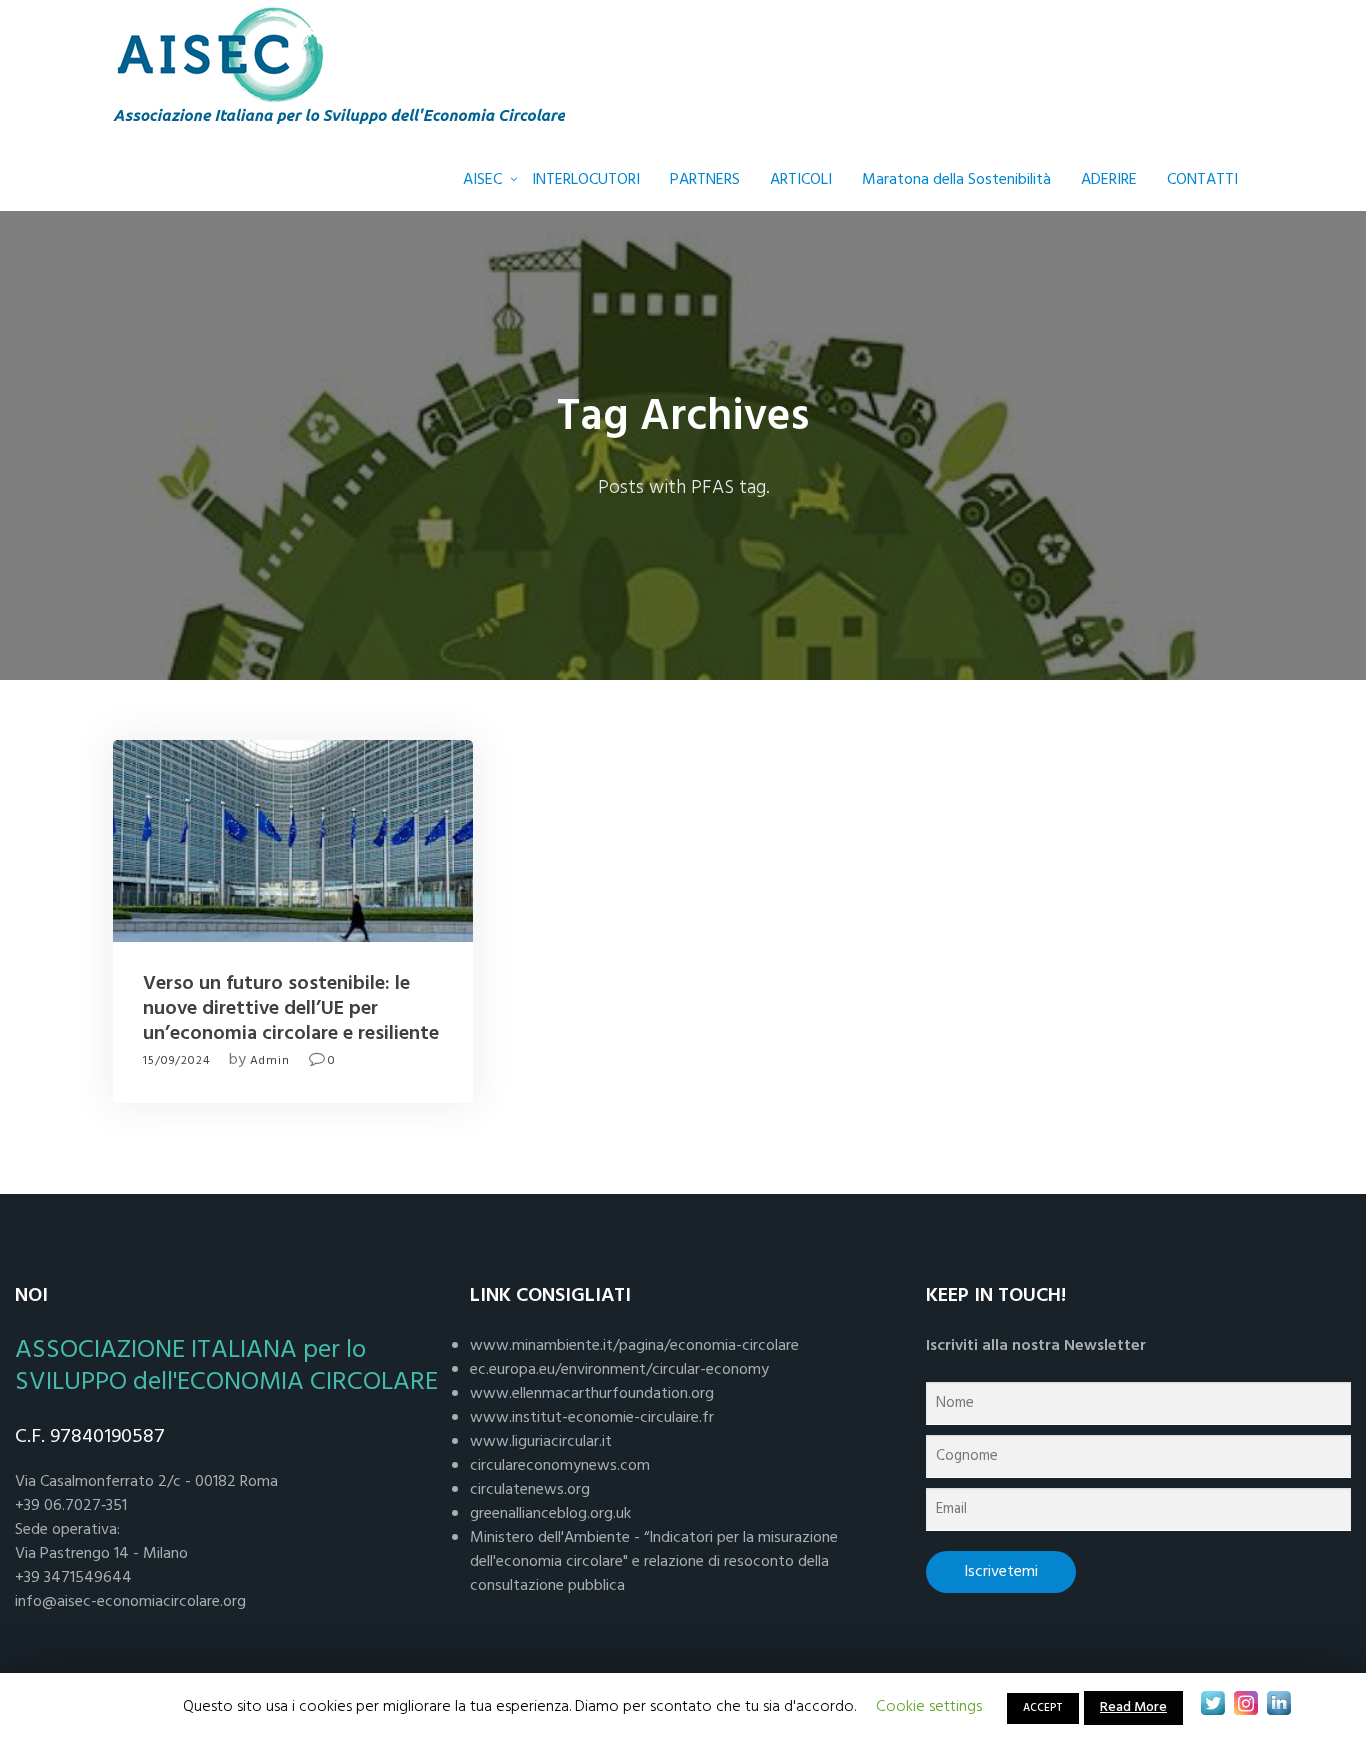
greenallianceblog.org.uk (550, 1514)
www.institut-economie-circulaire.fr (592, 1418)
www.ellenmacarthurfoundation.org (592, 1394)
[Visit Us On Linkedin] (1278, 1703)
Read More (1133, 1707)
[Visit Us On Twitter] (1212, 1703)
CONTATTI (1202, 180)
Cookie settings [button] (929, 1707)
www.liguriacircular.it (541, 1442)
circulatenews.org (530, 1490)
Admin (270, 1061)
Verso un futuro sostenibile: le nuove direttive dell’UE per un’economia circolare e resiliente (291, 1009)
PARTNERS (705, 180)
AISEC (482, 180)
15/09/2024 (176, 1061)
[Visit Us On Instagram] (1245, 1703)
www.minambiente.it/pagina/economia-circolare (634, 1346)
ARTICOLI (801, 180)
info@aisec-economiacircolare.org (130, 1602)
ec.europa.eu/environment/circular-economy (619, 1370)
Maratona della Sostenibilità (956, 180)
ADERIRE (1109, 180)
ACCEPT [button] (1043, 1708)
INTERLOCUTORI (586, 180)
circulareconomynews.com (560, 1466)
